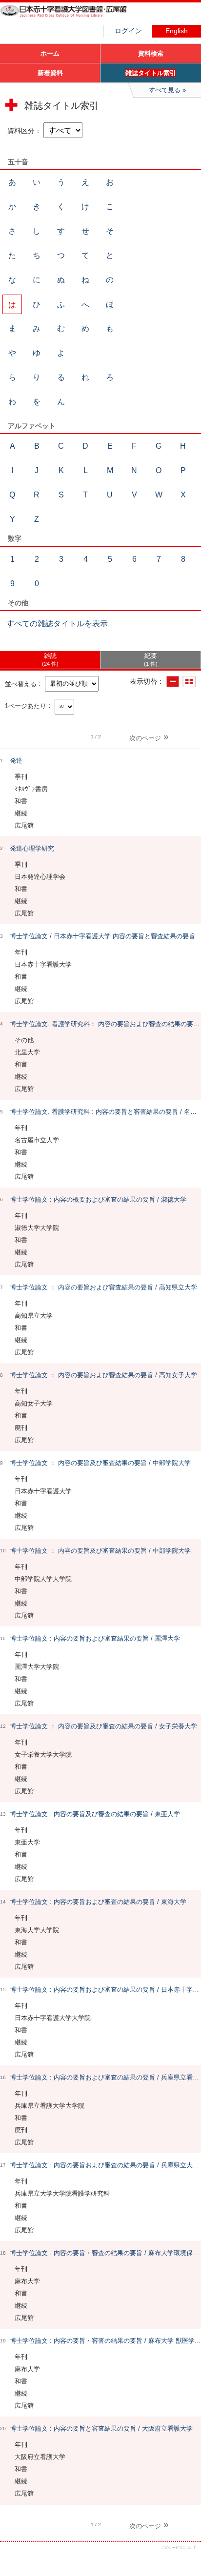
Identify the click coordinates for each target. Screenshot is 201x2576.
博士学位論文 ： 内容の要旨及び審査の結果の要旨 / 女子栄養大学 (103, 1726)
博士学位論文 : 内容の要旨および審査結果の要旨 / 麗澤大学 (95, 1638)
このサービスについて (179, 2547)
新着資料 (50, 73)
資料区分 (21, 131)
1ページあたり (26, 705)
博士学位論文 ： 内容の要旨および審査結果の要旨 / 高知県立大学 (103, 1287)
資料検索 (151, 53)
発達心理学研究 (32, 848)
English (177, 31)
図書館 (73, 17)
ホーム (50, 53)
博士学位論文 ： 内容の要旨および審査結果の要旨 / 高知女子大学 (103, 1375)
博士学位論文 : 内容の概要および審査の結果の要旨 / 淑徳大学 (98, 1199)
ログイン (128, 31)
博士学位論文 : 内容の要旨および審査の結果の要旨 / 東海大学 (98, 1902)
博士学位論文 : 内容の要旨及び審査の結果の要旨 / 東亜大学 (95, 1814)
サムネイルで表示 (189, 682)
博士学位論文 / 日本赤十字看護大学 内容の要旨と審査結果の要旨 (102, 936)
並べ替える (21, 684)
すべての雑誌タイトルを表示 (57, 624)
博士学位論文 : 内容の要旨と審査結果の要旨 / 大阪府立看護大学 (101, 2428)
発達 (16, 761)
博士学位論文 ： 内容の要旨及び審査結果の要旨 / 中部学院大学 (100, 1463)
